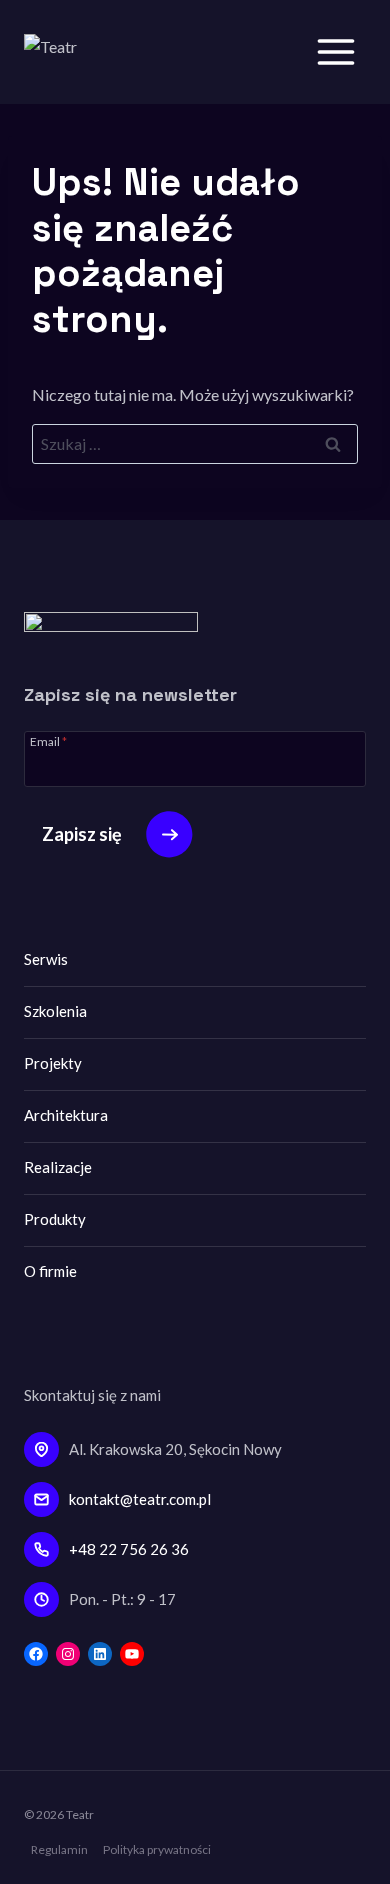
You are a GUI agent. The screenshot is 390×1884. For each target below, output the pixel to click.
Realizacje (58, 1167)
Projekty (53, 1063)
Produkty (55, 1219)
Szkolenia (55, 1011)
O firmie (50, 1271)
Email (48, 741)
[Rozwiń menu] (335, 51)
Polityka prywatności (157, 1849)
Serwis (46, 959)
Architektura (66, 1115)
